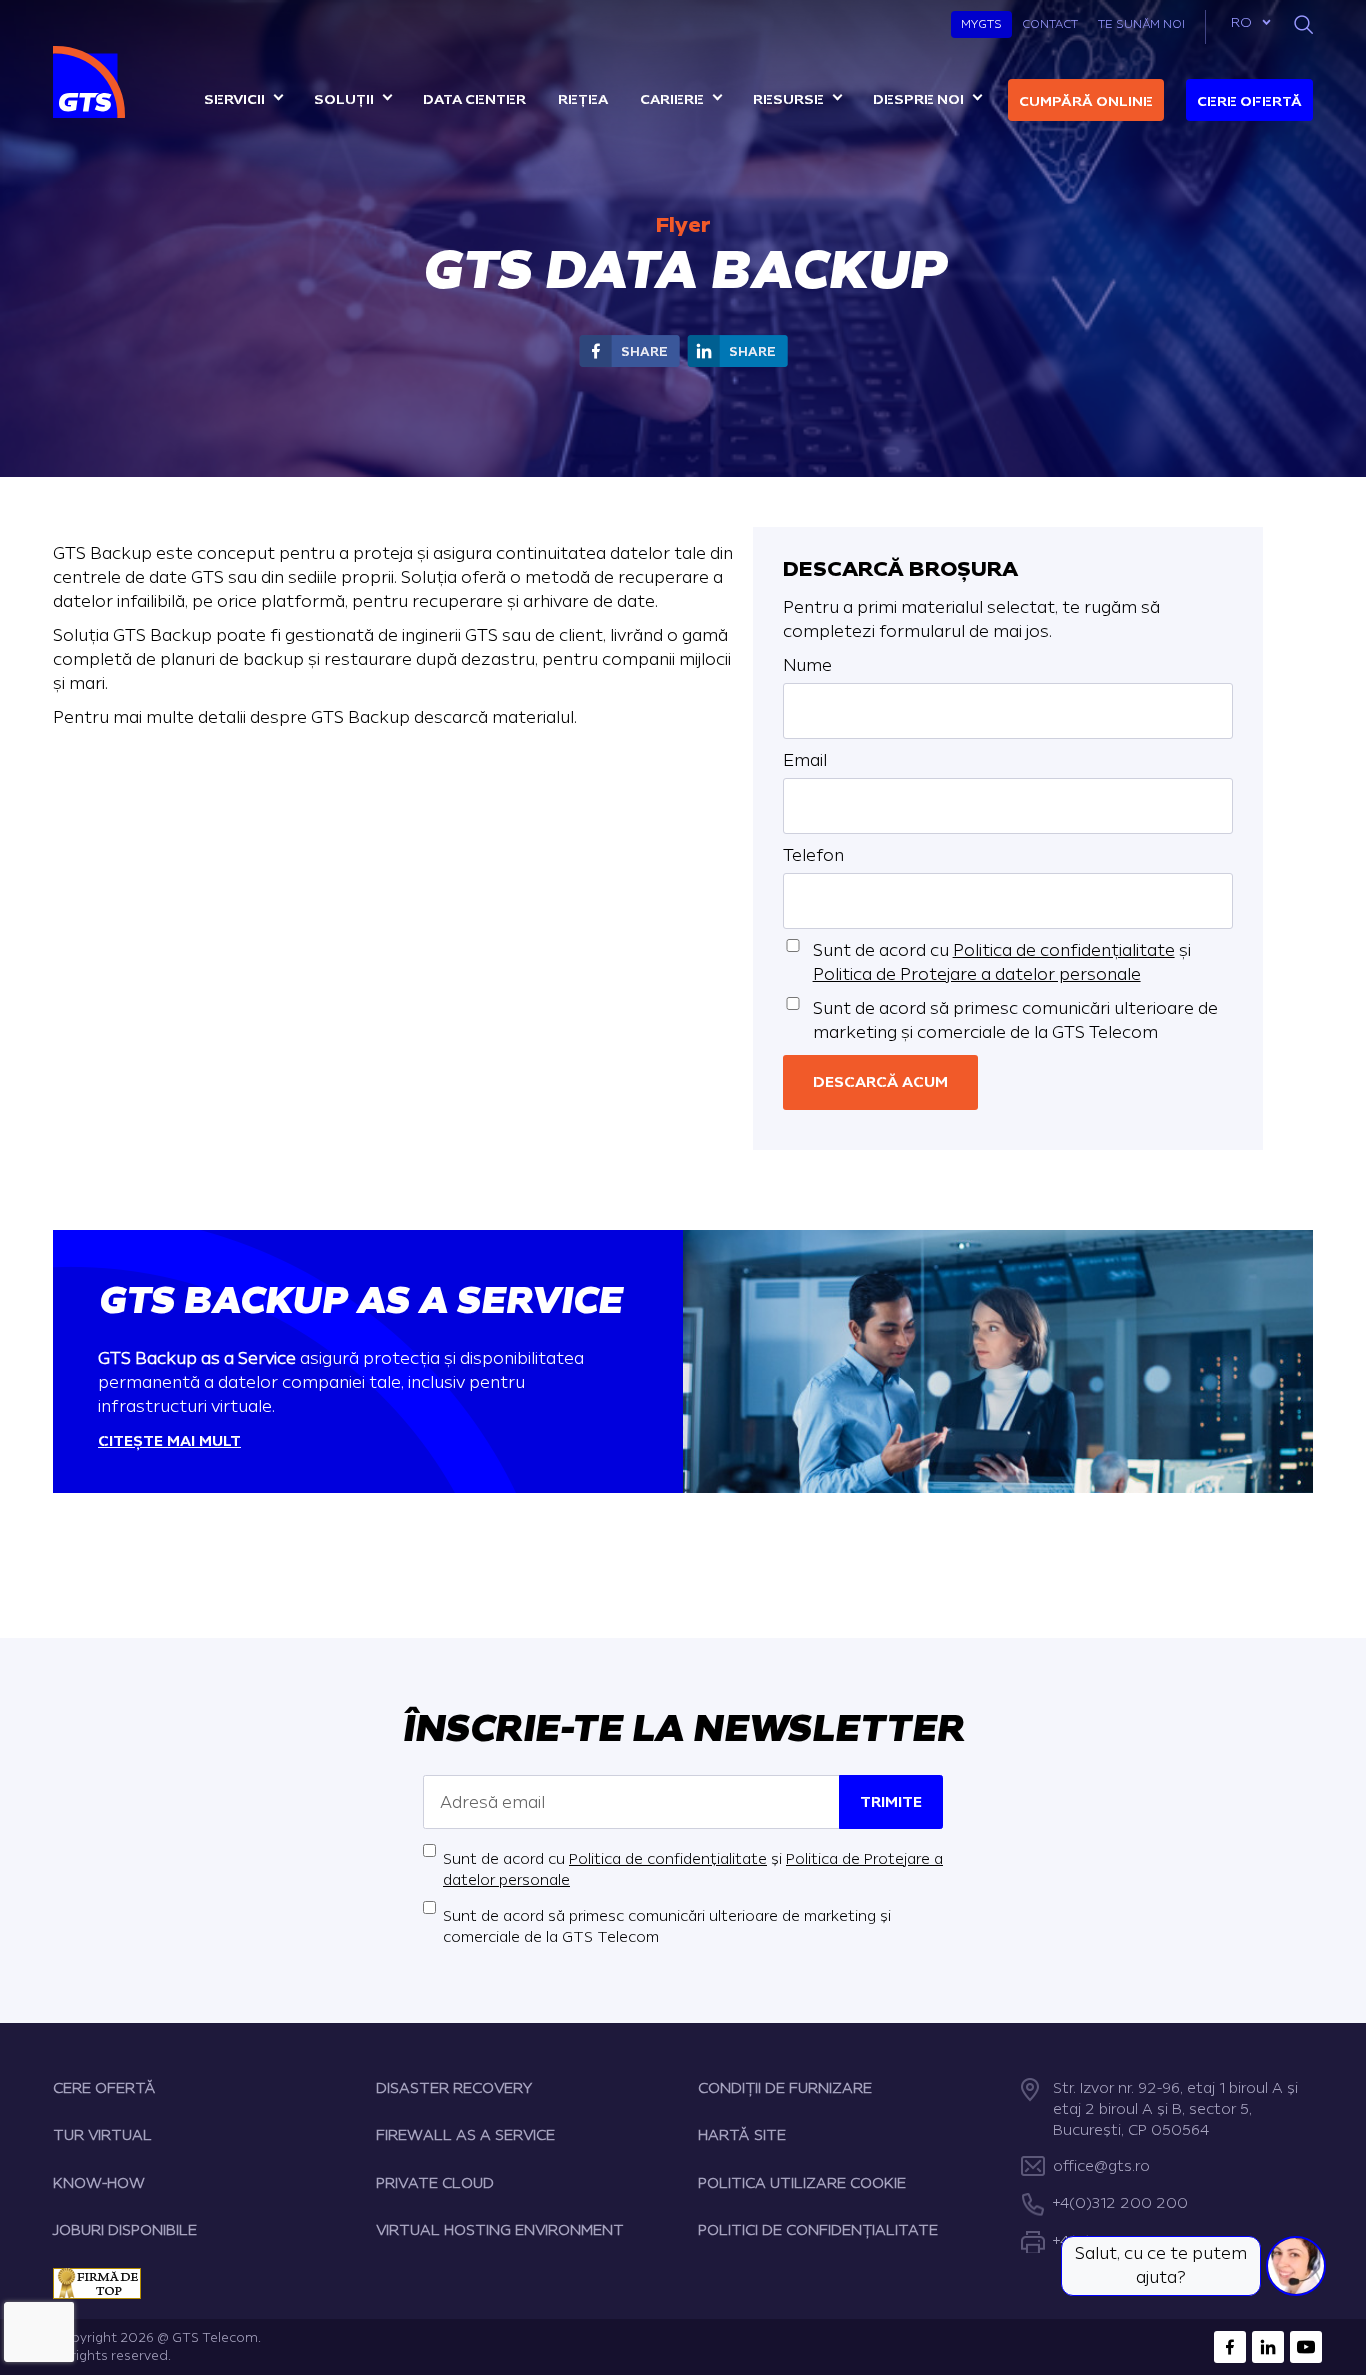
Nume (807, 665)
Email (805, 760)
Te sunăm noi (1141, 24)
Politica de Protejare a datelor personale (977, 974)
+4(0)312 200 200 (1120, 2203)
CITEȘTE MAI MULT (169, 1441)
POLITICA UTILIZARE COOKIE (802, 2183)
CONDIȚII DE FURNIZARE (785, 2088)
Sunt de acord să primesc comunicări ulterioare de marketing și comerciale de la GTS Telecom (1015, 1020)
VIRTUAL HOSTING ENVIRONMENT (500, 2230)
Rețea (583, 99)
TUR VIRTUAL (102, 2135)
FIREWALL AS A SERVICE (465, 2135)
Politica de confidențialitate (1064, 950)
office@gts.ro (1101, 2166)
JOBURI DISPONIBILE (125, 2230)
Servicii (234, 99)
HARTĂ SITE (742, 2135)
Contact (1050, 24)
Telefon (813, 855)
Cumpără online (1086, 101)
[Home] (91, 82)
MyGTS (981, 24)
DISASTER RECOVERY (454, 2088)
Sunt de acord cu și (1002, 962)
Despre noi (918, 99)
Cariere (672, 99)
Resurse (788, 99)
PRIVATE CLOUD (435, 2183)
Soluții (344, 99)
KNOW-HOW (99, 2183)
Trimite (891, 1802)
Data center (474, 99)
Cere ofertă (1249, 101)
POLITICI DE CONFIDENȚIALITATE (818, 2230)
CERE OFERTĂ (104, 2088)
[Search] (1303, 24)
